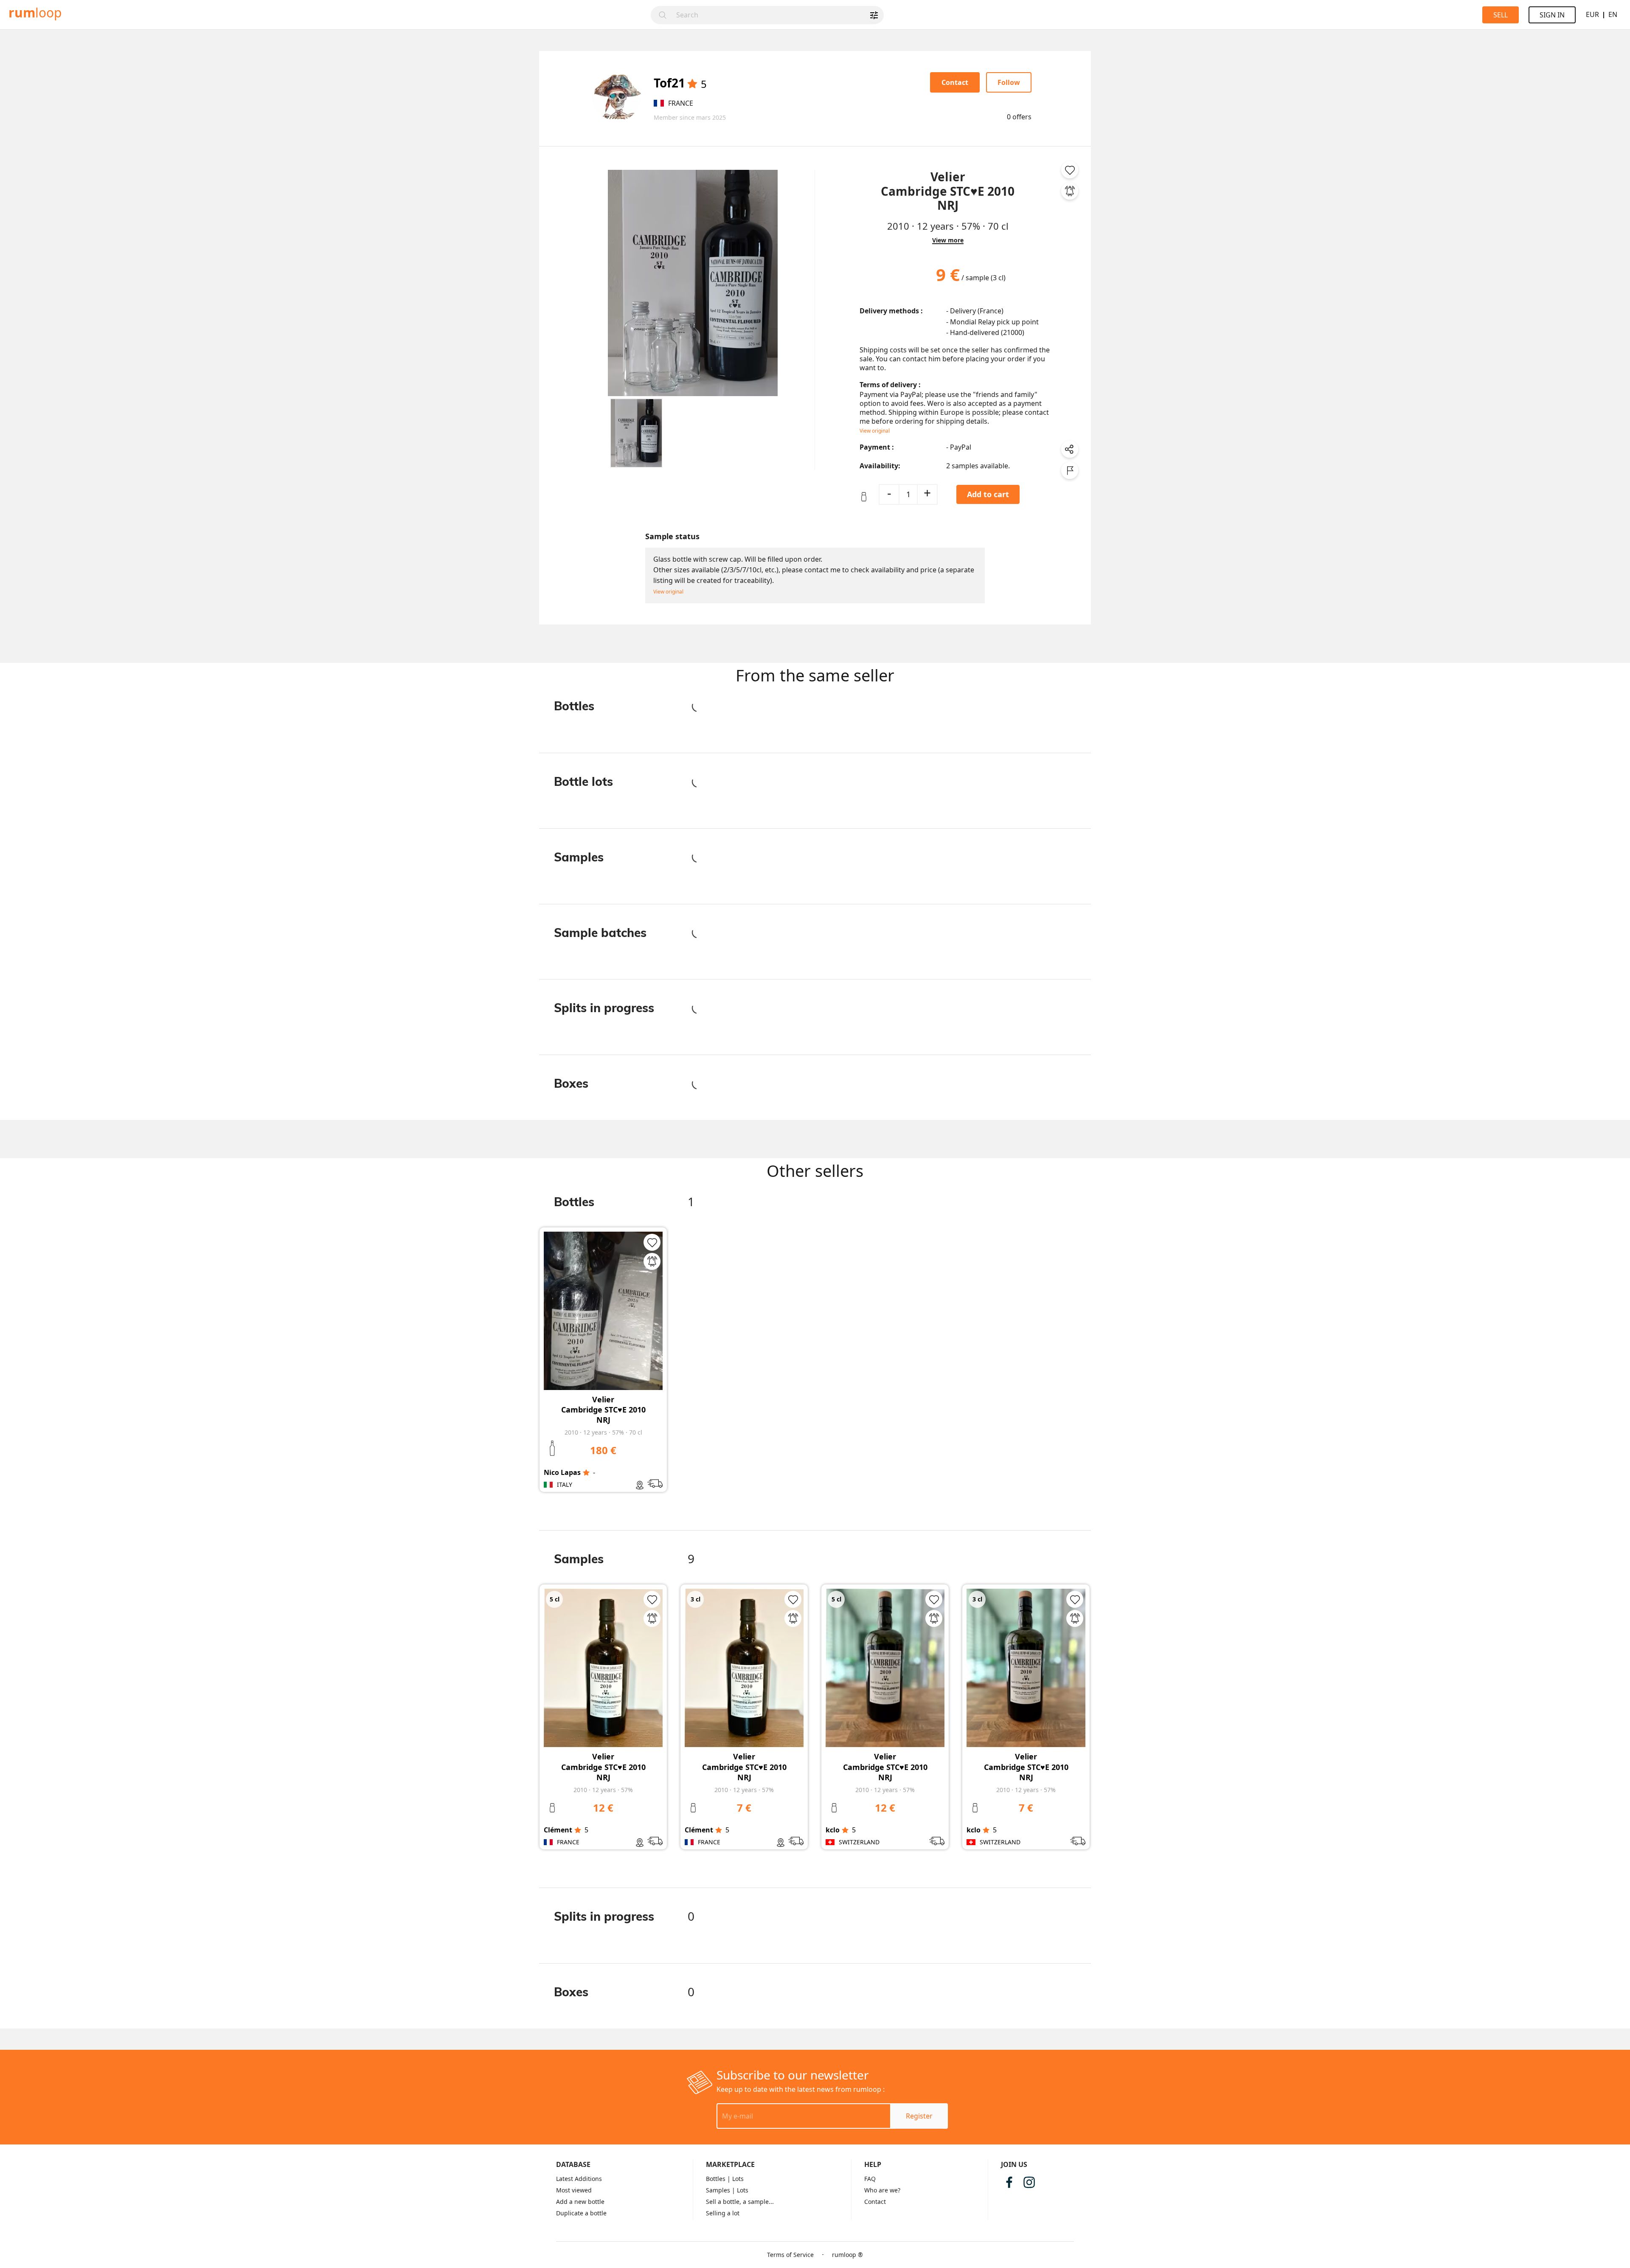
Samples (718, 2190)
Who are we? (882, 2190)
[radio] (692, 84)
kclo (833, 1830)
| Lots (735, 2179)
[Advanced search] (874, 15)
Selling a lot (723, 2213)
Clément (558, 1830)
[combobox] (777, 15)
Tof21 (669, 83)
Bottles (716, 2179)
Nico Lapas (562, 1472)
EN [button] (1613, 14)
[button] (636, 433)
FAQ (870, 2179)
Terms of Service (790, 2255)
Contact (875, 2202)
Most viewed (574, 2190)
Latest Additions (579, 2179)
